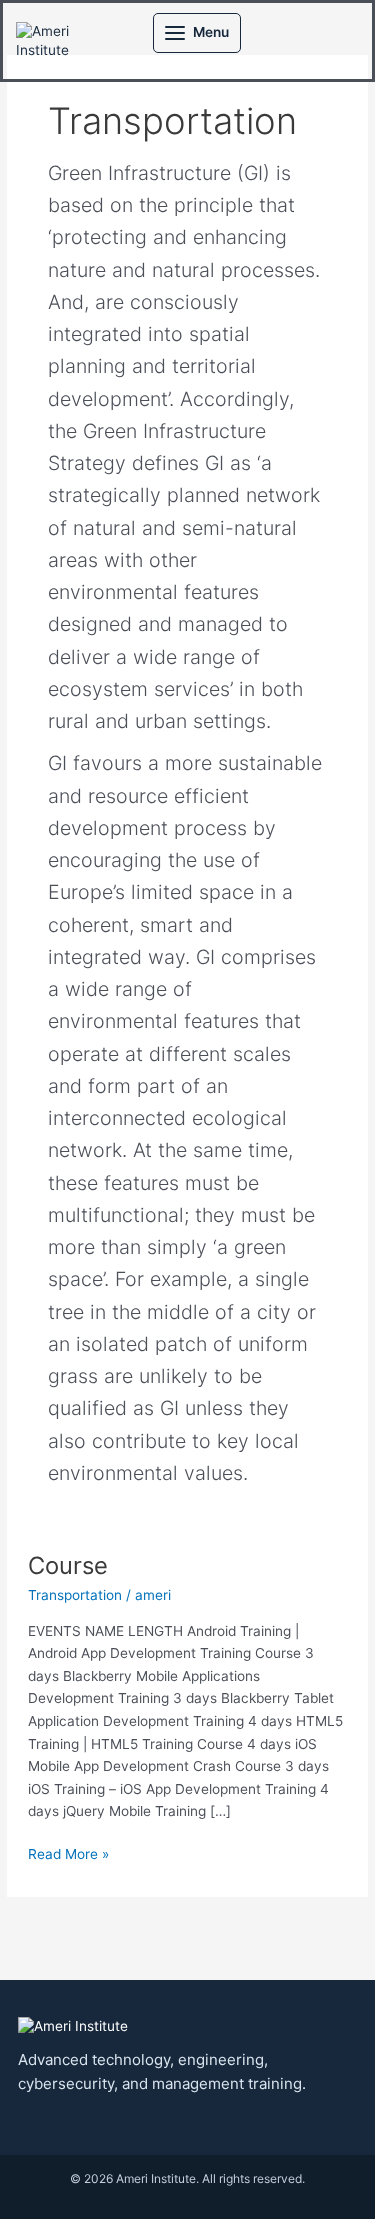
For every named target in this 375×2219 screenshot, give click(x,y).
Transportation (75, 1595)
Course (68, 1565)
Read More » (68, 1852)
